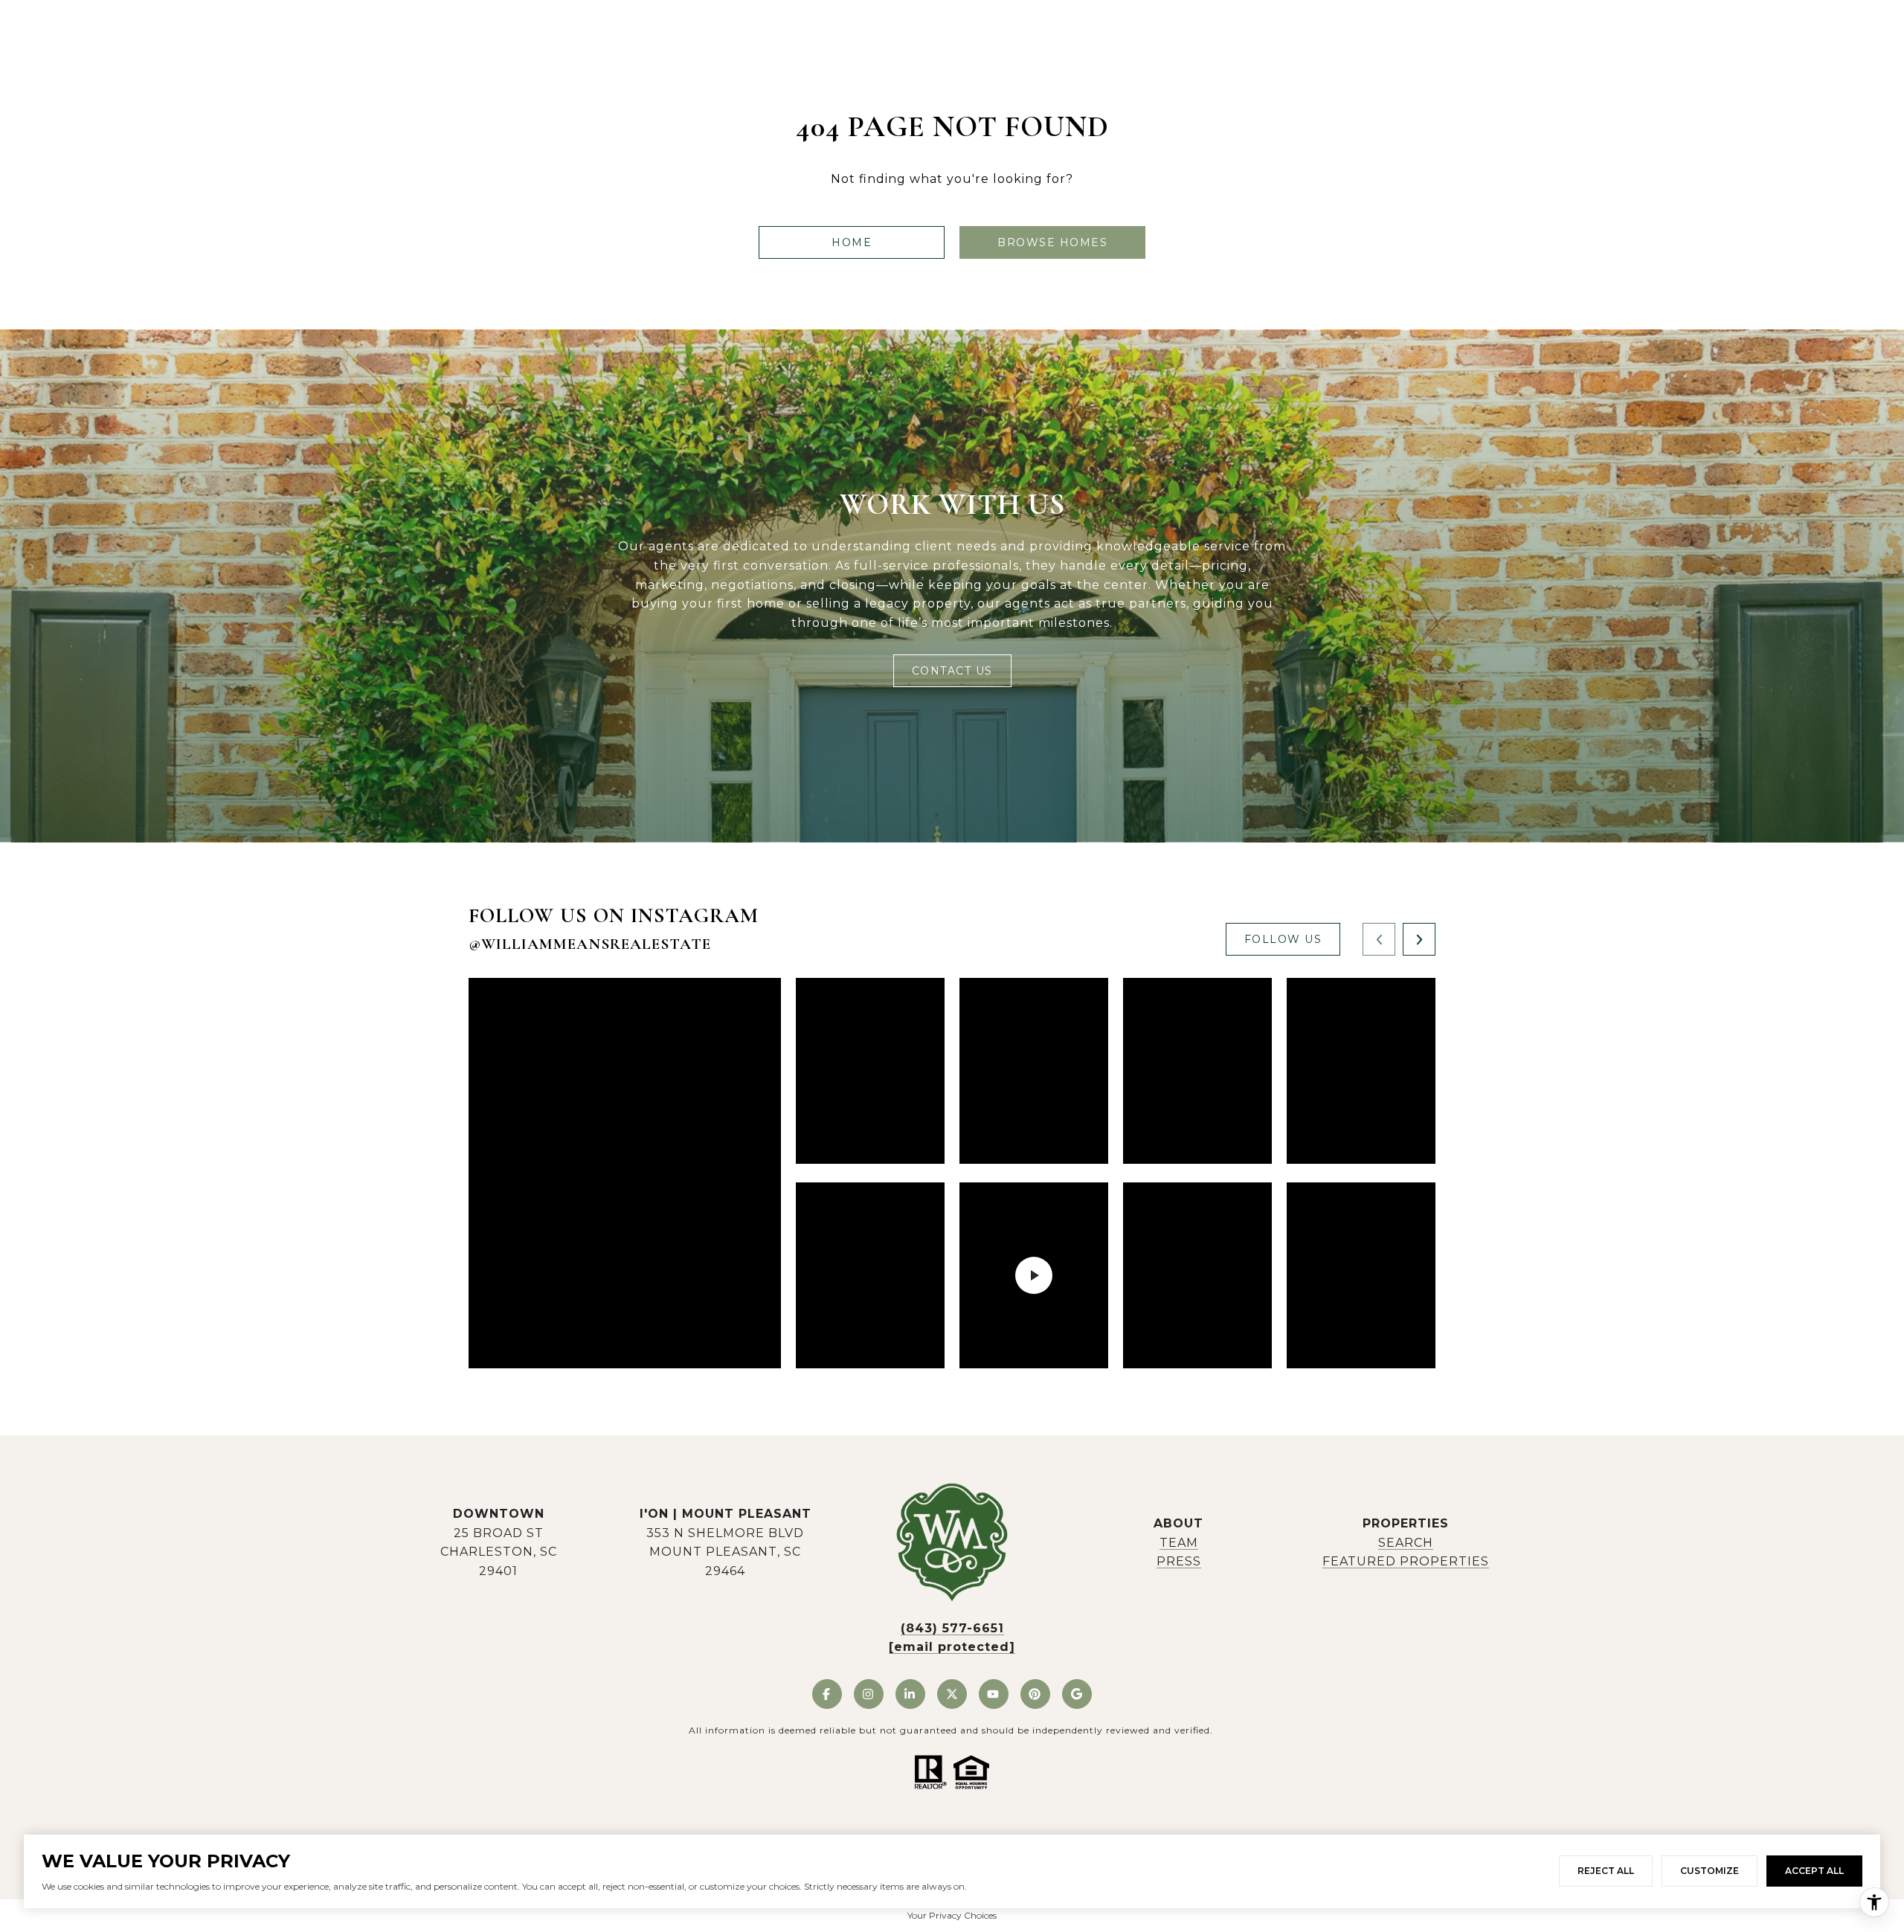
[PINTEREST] (1035, 1694)
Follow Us (1283, 939)
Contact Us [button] (952, 671)
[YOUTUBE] (994, 1694)
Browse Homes (1052, 242)
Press (1179, 1561)
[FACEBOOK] (827, 1694)
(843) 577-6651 (952, 1628)
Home (852, 242)
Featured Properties (1406, 1561)
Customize (1710, 1871)
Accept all (1814, 1871)
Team (1179, 1543)
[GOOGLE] (1077, 1694)
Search (1406, 1543)
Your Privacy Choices (952, 1915)
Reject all (1606, 1871)
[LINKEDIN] (910, 1694)
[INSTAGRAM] (869, 1694)
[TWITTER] (952, 1694)
